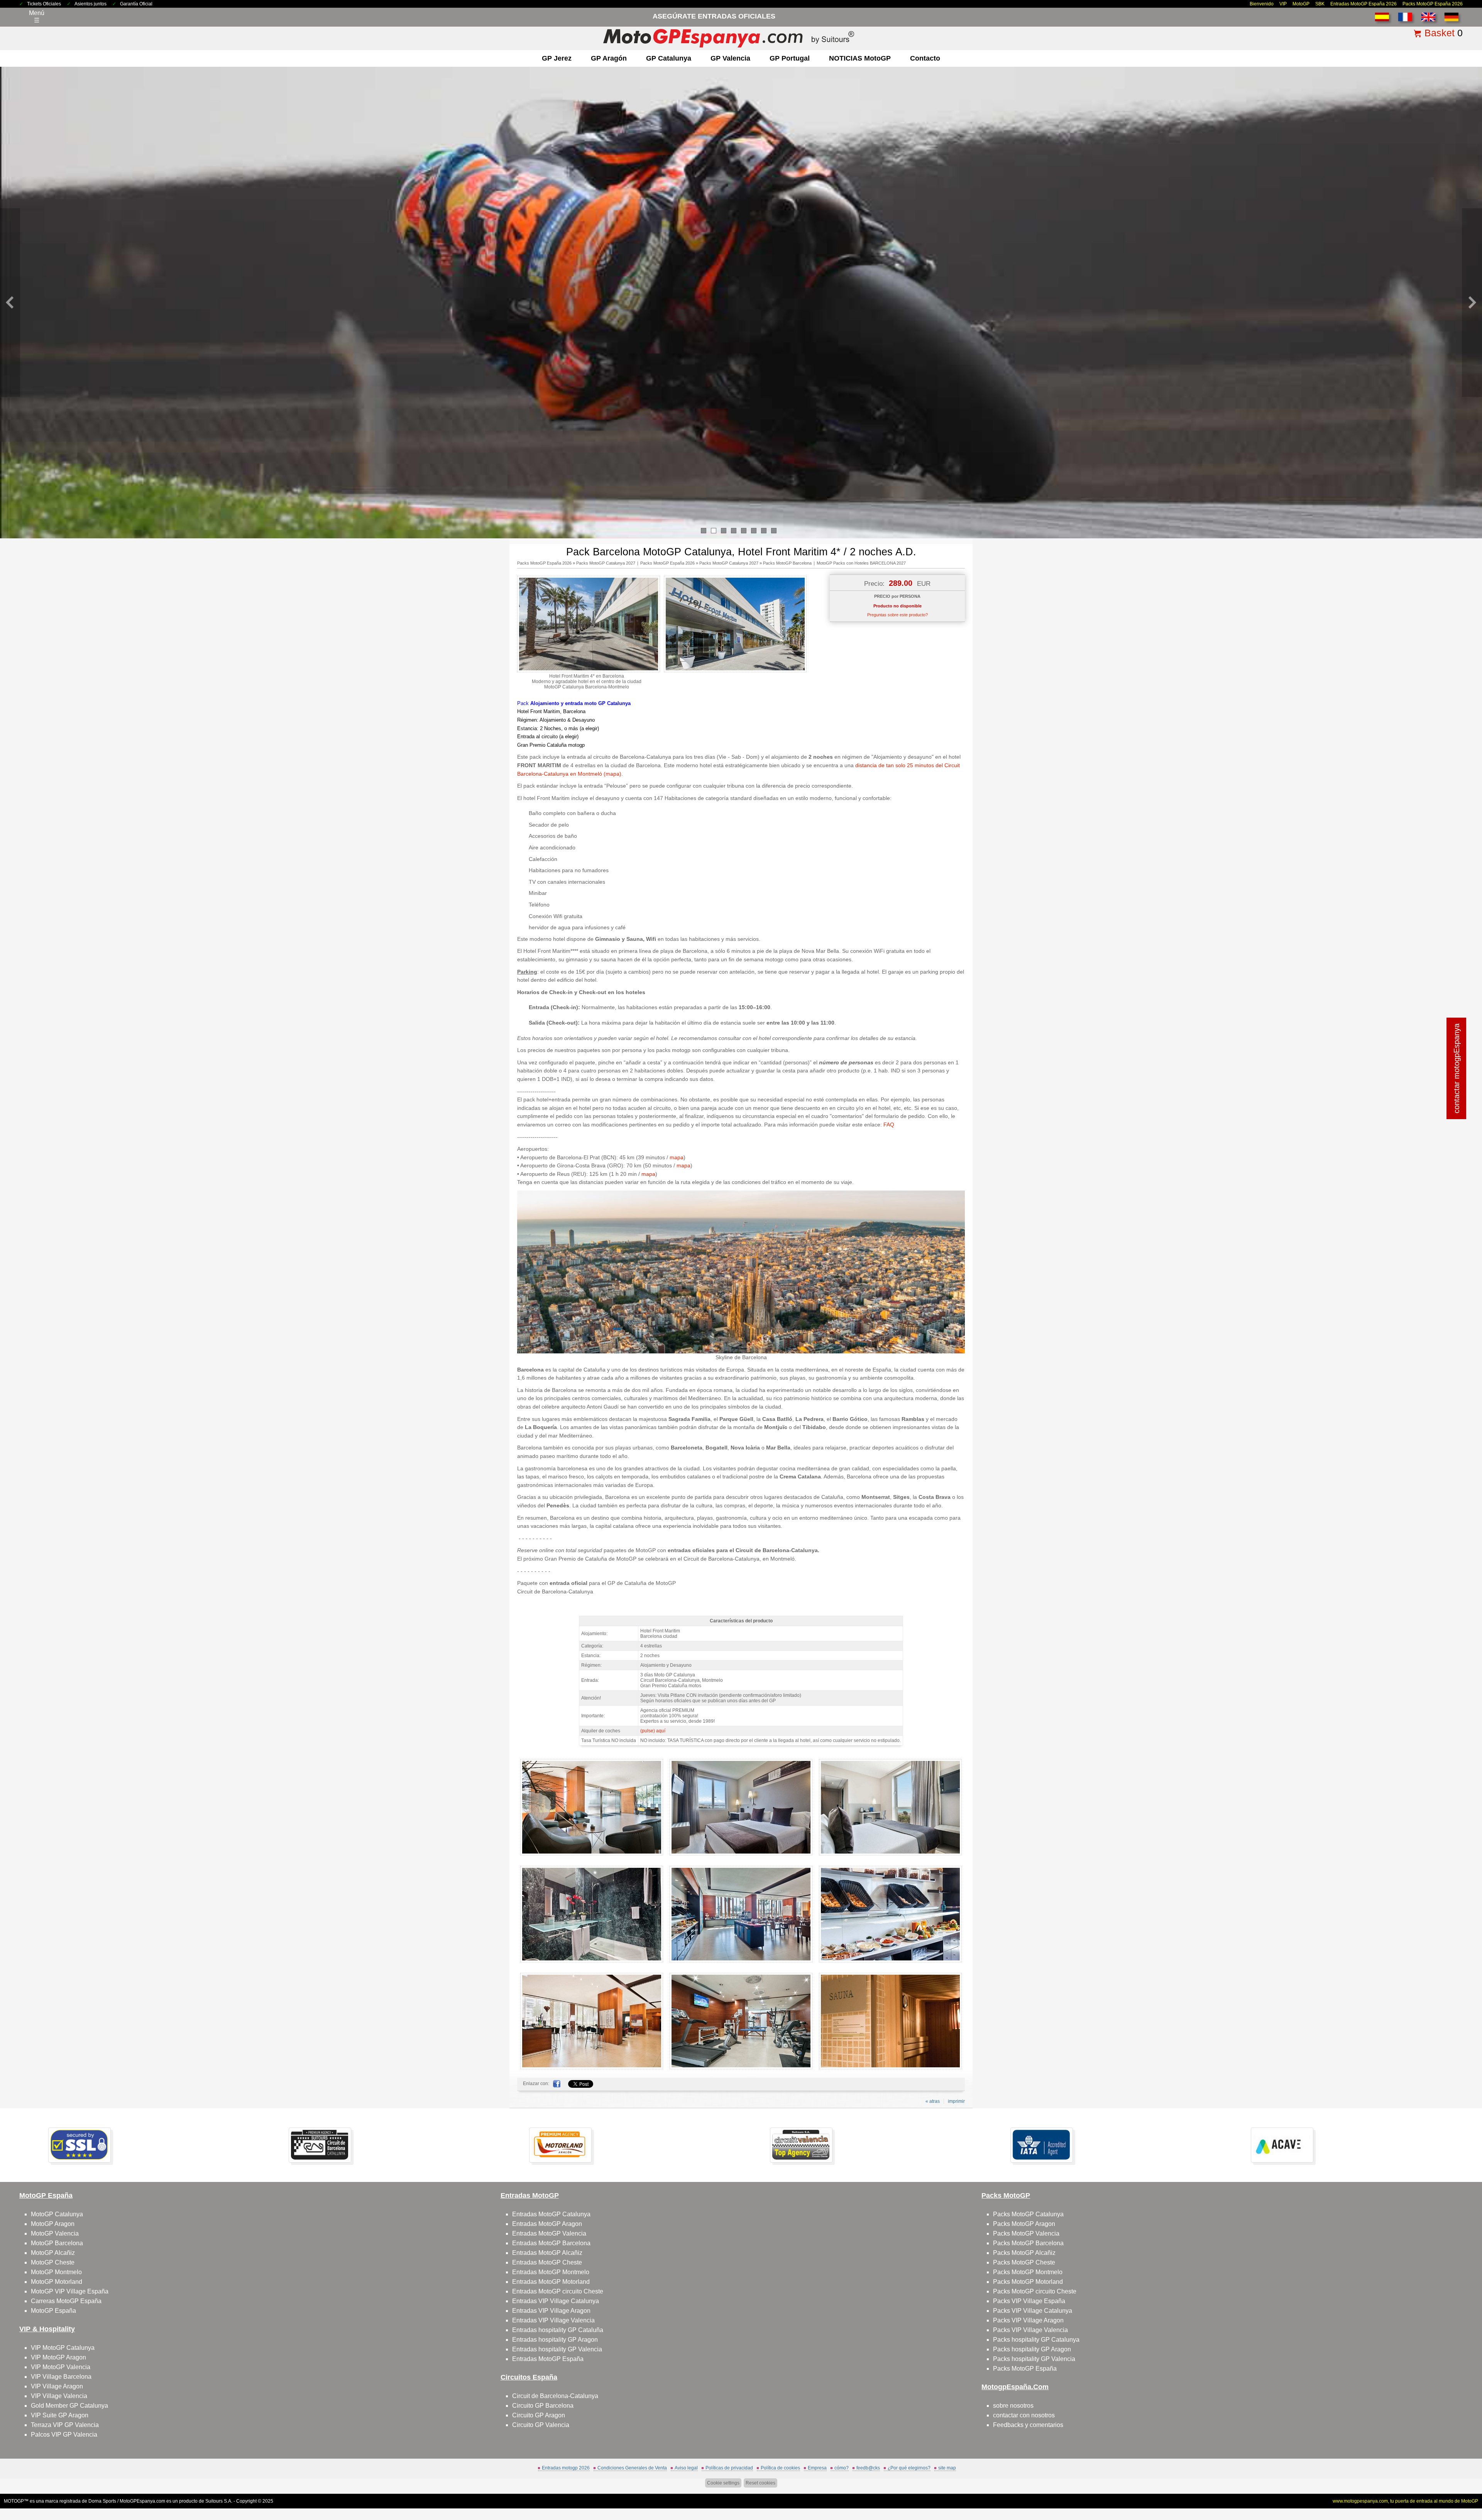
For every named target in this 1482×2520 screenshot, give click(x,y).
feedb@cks (868, 2468)
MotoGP (1301, 4)
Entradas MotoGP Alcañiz (547, 2253)
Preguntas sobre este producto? (897, 615)
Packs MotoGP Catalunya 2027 (606, 563)
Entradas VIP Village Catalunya (556, 2301)
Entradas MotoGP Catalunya (551, 2214)
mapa (677, 1157)
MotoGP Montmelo (56, 2272)
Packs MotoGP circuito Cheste (1035, 2291)
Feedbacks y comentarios (1028, 2425)
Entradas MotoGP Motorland (551, 2282)
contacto (925, 58)
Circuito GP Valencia (541, 2425)
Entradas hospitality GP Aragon (555, 2340)
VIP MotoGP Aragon (58, 2357)
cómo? (842, 2468)
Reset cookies (760, 2483)
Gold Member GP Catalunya (69, 2406)
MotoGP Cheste (53, 2262)
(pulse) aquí (653, 1731)
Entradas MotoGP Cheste (547, 2262)
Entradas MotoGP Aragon (547, 2224)
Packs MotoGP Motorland (1028, 2282)
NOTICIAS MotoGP (860, 58)
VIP (1283, 4)
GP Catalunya (669, 58)
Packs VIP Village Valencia (1030, 2330)
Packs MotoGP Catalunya (1028, 2214)
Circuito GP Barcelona (543, 2406)
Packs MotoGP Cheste (1024, 2262)
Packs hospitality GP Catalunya (1036, 2340)
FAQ (889, 1125)
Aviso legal (686, 2468)
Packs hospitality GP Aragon (1032, 2349)
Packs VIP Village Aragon (1028, 2320)
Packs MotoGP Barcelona (787, 563)
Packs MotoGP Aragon (1024, 2224)
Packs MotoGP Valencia (1026, 2233)
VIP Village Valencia (59, 2396)
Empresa (817, 2468)
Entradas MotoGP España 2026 (1364, 4)
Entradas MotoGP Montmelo (551, 2272)
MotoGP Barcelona (57, 2243)
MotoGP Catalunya (57, 2214)
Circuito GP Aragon (539, 2415)
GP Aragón (609, 58)
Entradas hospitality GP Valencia (557, 2349)
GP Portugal (790, 58)
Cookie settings (723, 2483)
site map (947, 2468)
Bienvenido (1262, 4)
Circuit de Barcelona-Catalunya (555, 2396)
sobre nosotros (1013, 2406)
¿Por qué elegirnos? (909, 2468)
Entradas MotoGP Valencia (549, 2233)
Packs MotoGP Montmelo (1028, 2272)
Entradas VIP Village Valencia (553, 2320)
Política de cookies (780, 2468)
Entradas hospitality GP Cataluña (558, 2330)
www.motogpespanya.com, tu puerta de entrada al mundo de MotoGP (1405, 2501)
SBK (1320, 4)
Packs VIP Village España (1029, 2301)
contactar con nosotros (1024, 2415)
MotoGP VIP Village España (70, 2291)
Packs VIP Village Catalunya (1033, 2311)
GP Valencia (730, 58)
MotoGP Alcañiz (53, 2253)
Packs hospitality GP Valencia (1034, 2359)
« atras (933, 2101)
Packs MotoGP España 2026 (1433, 4)
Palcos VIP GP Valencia (64, 2435)
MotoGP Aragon (53, 2224)
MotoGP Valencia (55, 2233)
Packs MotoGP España (1025, 2369)
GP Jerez (557, 58)
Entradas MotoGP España (548, 2359)
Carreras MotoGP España (66, 2301)
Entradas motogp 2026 (566, 2468)
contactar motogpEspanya (1457, 1068)
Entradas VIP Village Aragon (551, 2311)
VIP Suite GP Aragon (60, 2415)
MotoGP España (53, 2311)
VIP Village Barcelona (61, 2377)
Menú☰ (37, 17)
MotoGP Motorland (57, 2282)
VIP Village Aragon (57, 2386)
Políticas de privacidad (729, 2468)
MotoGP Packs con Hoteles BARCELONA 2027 (861, 563)
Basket (1440, 33)
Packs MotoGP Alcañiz (1024, 2253)
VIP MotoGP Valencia (61, 2367)
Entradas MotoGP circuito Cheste (558, 2291)
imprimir (956, 2101)
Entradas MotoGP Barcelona (551, 2243)
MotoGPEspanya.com (142, 2501)
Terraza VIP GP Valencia (65, 2425)
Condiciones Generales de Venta (632, 2468)
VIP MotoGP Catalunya (63, 2348)
